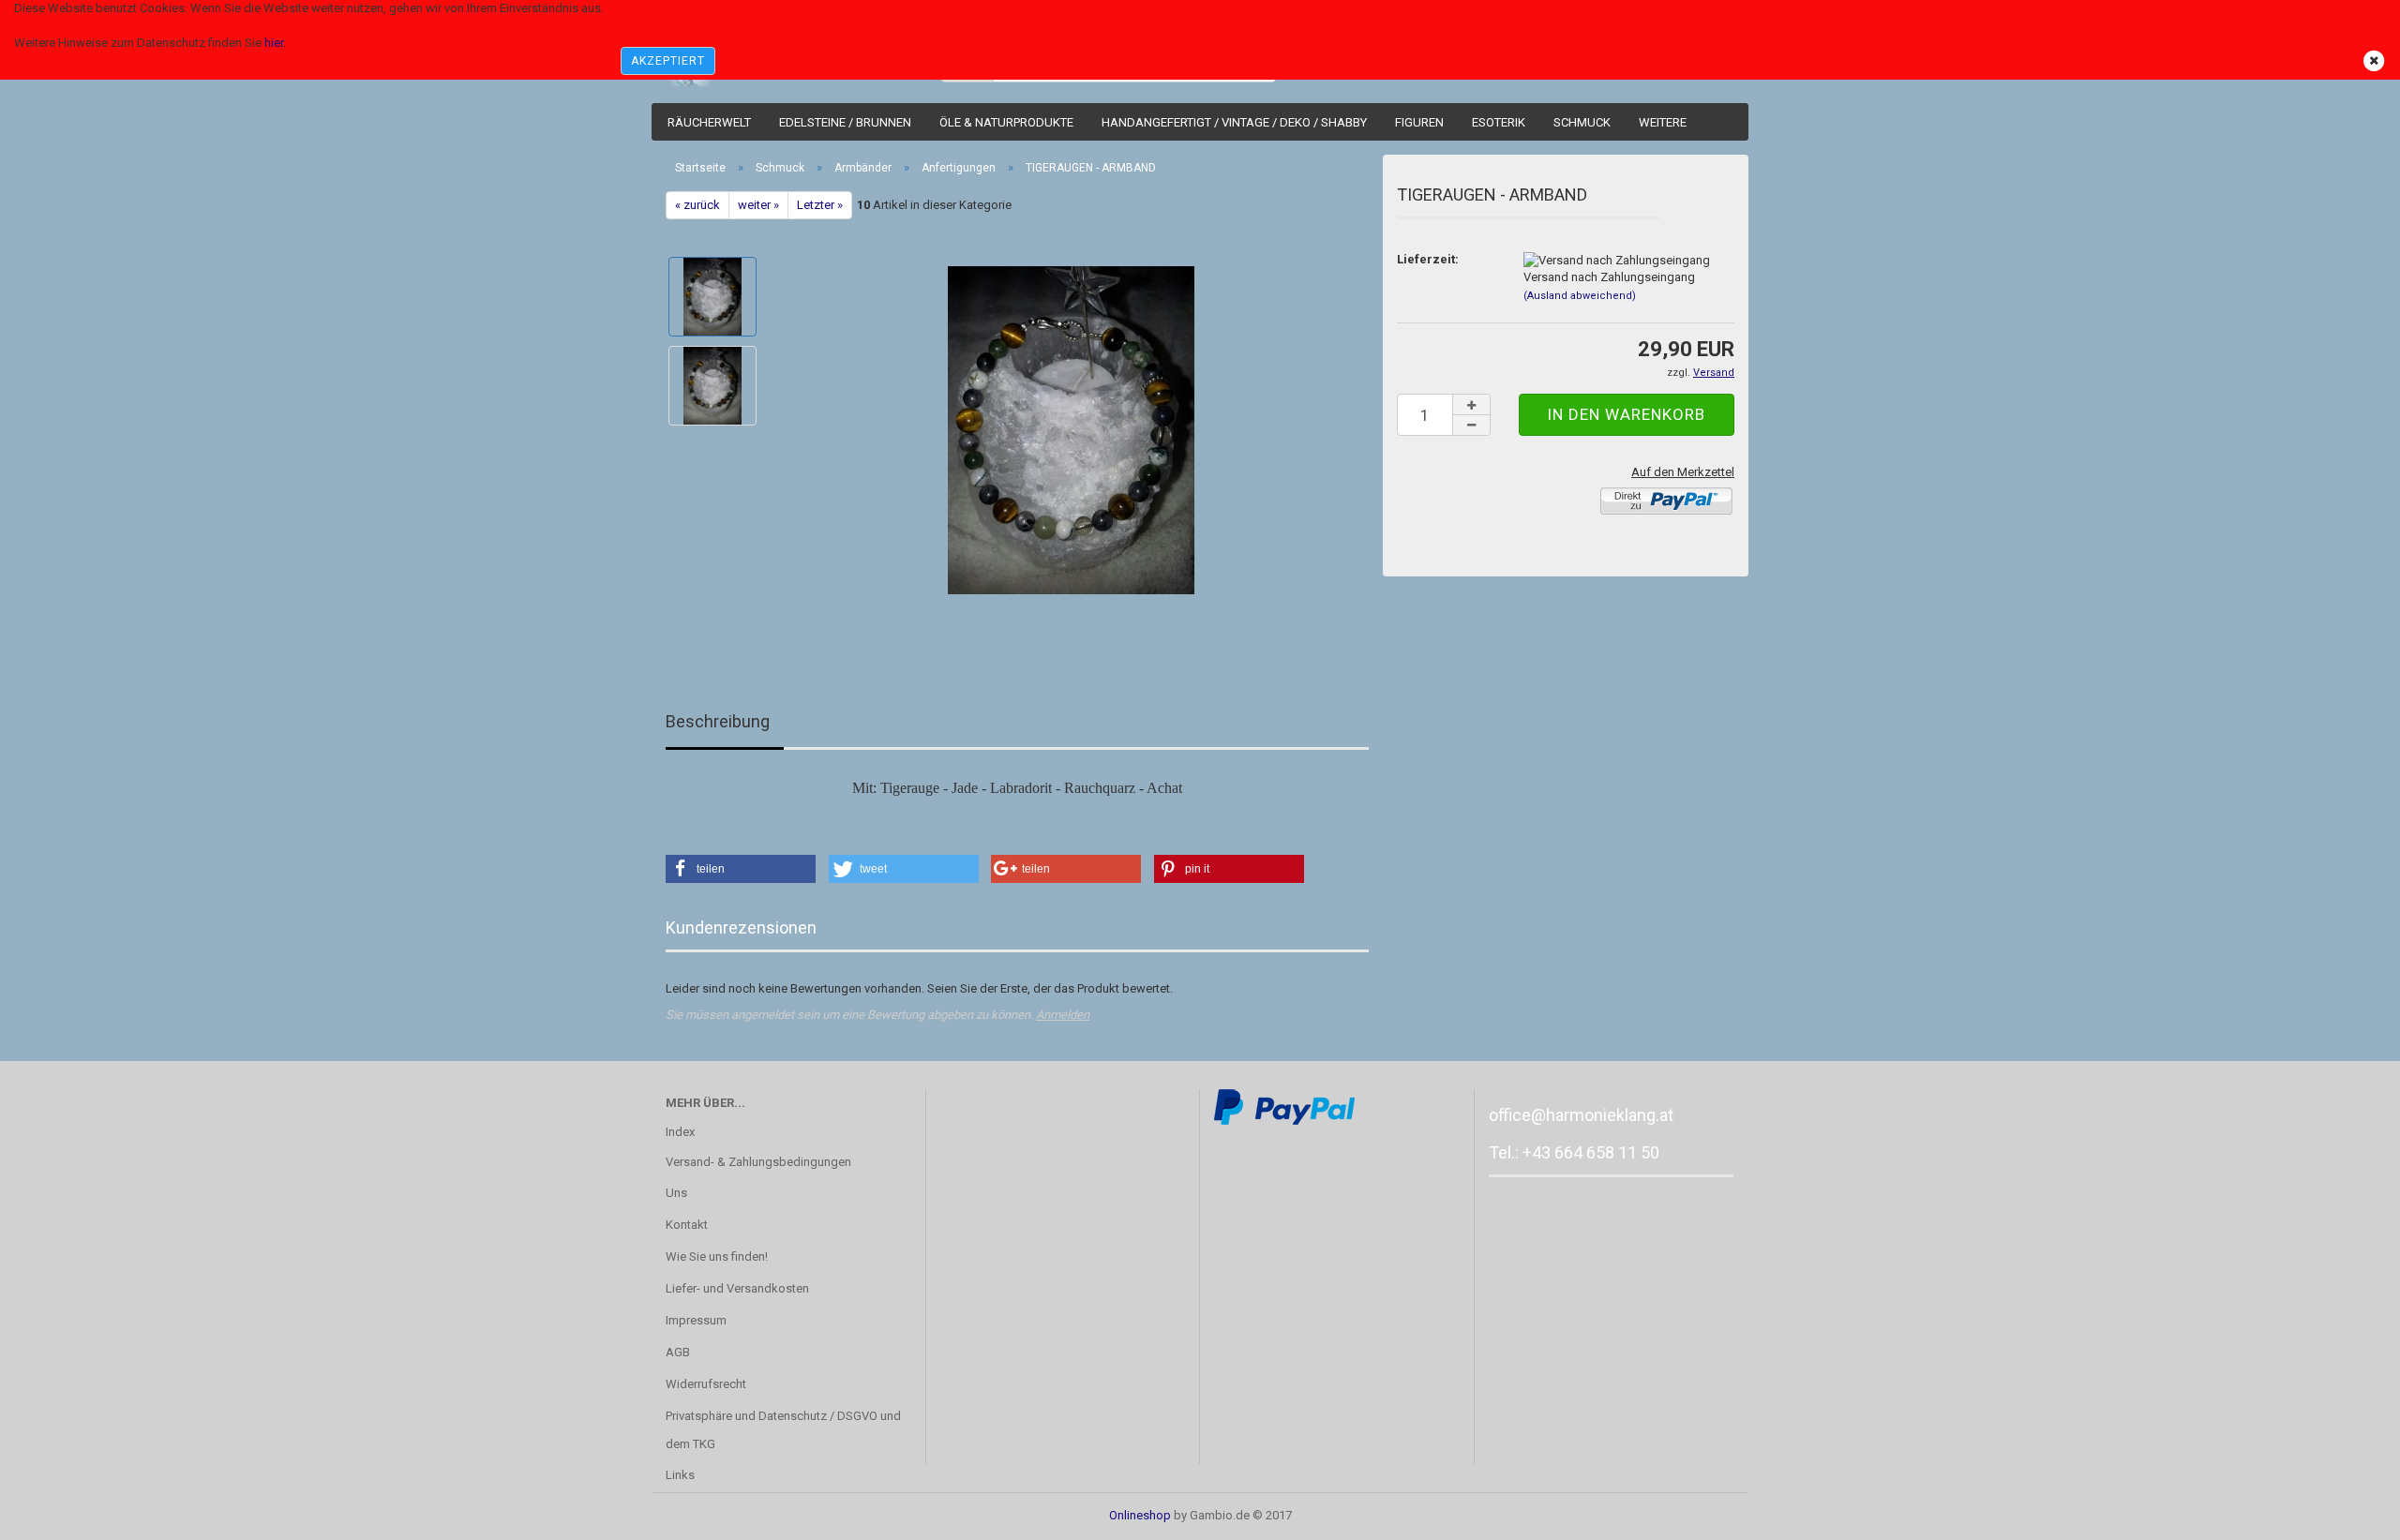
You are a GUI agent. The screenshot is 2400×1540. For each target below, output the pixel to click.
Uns (676, 1193)
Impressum (696, 1320)
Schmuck (1582, 122)
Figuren (1419, 122)
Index (680, 1132)
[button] (741, 869)
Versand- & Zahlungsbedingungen (758, 1162)
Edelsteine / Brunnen (845, 122)
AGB (678, 1352)
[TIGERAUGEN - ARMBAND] (1071, 430)
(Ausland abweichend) (1580, 296)
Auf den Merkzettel (1683, 472)
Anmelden (1063, 1015)
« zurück (697, 205)
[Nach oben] (2348, 1512)
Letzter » (820, 205)
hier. (275, 43)
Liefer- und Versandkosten (737, 1288)
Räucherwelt (709, 122)
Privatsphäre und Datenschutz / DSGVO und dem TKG (783, 1430)
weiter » (758, 205)
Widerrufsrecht (706, 1384)
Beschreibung (718, 721)
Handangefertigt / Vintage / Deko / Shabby (1234, 122)
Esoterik (1499, 122)
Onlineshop (1140, 1515)
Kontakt (687, 1225)
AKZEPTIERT (668, 61)
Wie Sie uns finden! (717, 1256)
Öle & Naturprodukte (1006, 122)
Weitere (1663, 122)
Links (680, 1475)
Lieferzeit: (1428, 259)
